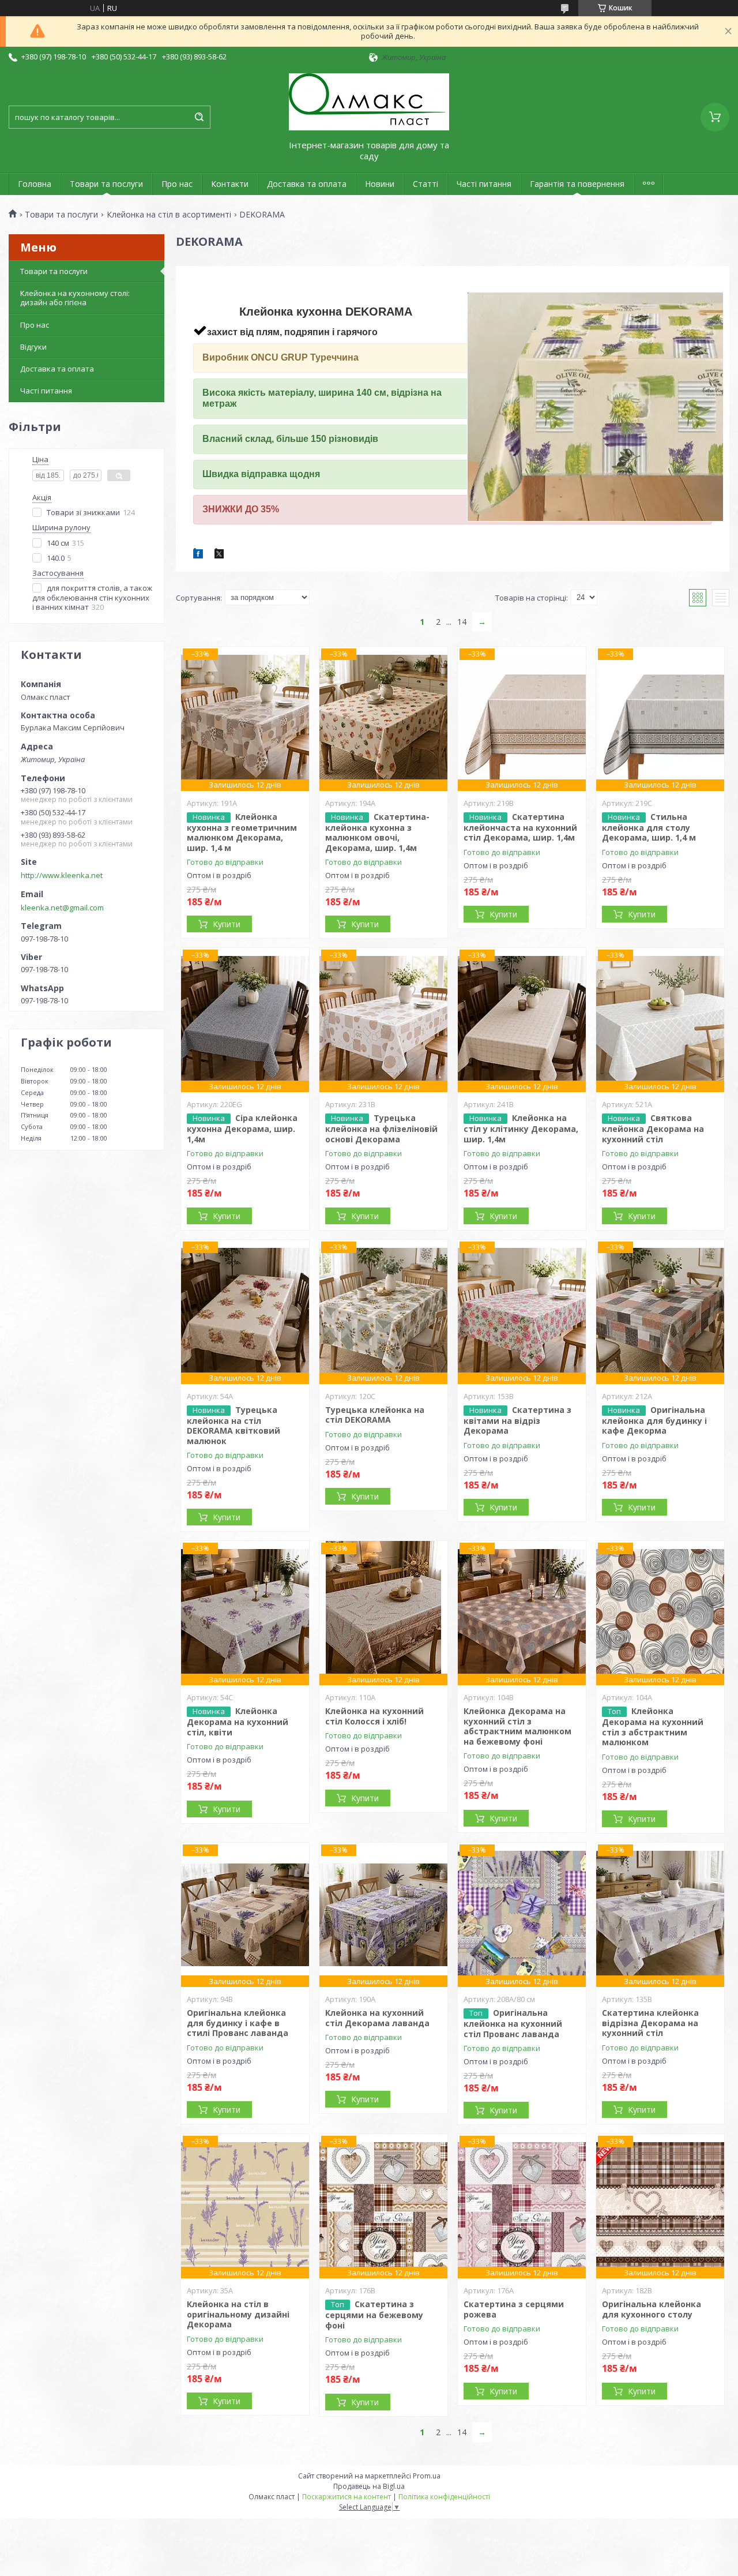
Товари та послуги (106, 184)
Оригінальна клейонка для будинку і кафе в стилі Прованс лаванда (238, 2023)
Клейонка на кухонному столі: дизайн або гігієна (75, 298)
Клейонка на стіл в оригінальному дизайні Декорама (238, 2314)
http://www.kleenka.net (62, 875)
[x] (219, 556)
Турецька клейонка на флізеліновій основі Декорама (381, 1128)
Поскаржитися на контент (347, 2497)
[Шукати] (199, 117)
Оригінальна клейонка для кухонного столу (652, 2309)
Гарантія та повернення (577, 184)
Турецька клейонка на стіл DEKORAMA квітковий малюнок (234, 1425)
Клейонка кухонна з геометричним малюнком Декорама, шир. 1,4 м (242, 832)
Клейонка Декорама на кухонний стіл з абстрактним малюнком (653, 1726)
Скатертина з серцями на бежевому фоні (374, 2315)
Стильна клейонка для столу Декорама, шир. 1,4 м (649, 827)
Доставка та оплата (307, 184)
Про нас (177, 184)
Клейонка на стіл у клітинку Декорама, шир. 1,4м (521, 1128)
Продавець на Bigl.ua (369, 2486)
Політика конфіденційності (444, 2497)
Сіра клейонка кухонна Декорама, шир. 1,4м (242, 1128)
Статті (426, 184)
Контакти (230, 184)
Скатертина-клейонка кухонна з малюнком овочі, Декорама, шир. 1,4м (377, 832)
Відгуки (33, 347)
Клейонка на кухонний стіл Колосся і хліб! (374, 1716)
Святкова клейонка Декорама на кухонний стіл (653, 1128)
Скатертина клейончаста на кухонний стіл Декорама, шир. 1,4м (520, 827)
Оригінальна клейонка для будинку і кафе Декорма (654, 1420)
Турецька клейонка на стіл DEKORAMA (375, 1415)
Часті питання (484, 184)
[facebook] (198, 556)
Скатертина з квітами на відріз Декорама (517, 1420)
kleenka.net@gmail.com (62, 908)
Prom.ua (427, 2476)
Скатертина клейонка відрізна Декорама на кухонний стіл (650, 2023)
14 (462, 622)
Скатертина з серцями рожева (514, 2309)
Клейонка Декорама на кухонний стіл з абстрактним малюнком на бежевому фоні (517, 1726)
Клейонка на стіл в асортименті (169, 215)
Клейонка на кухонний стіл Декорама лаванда (377, 2018)
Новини (380, 184)
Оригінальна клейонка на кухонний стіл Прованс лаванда (513, 2023)
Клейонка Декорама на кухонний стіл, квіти (238, 1722)
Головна (35, 184)
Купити (227, 924)
